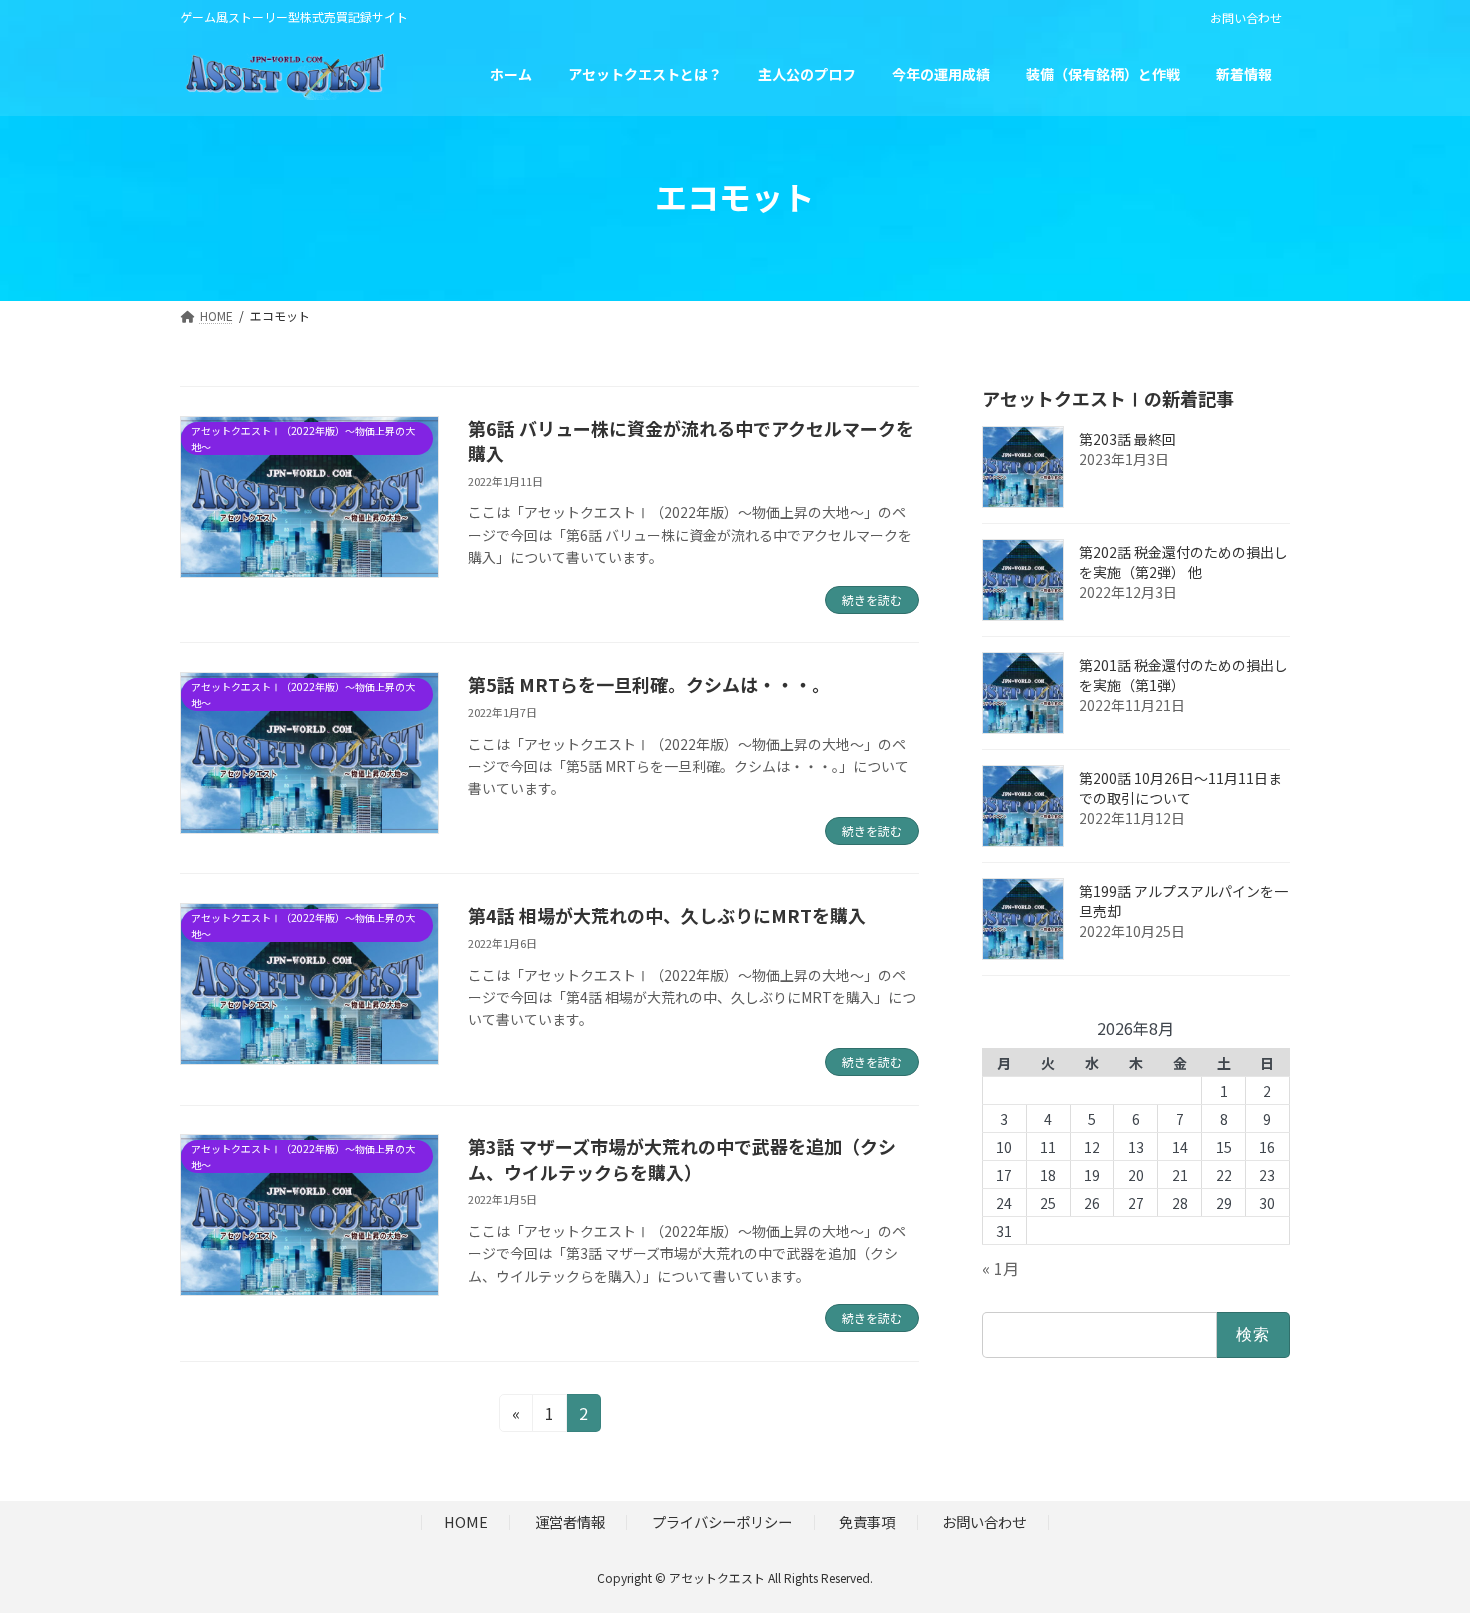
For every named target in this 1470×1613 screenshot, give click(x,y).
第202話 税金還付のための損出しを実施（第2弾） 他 (1183, 562)
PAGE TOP (1420, 1546)
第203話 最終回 (1127, 439)
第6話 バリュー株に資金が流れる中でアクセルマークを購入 (691, 440)
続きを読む (872, 599)
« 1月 (1000, 1268)
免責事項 (867, 1521)
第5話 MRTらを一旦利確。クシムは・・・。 (649, 684)
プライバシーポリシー (722, 1521)
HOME (466, 1521)
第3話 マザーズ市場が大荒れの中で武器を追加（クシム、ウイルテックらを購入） (682, 1158)
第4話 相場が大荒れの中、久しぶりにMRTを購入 (667, 915)
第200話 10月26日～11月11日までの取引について (1180, 788)
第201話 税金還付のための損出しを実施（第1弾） (1183, 675)
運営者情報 (570, 1521)
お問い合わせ (1246, 18)
